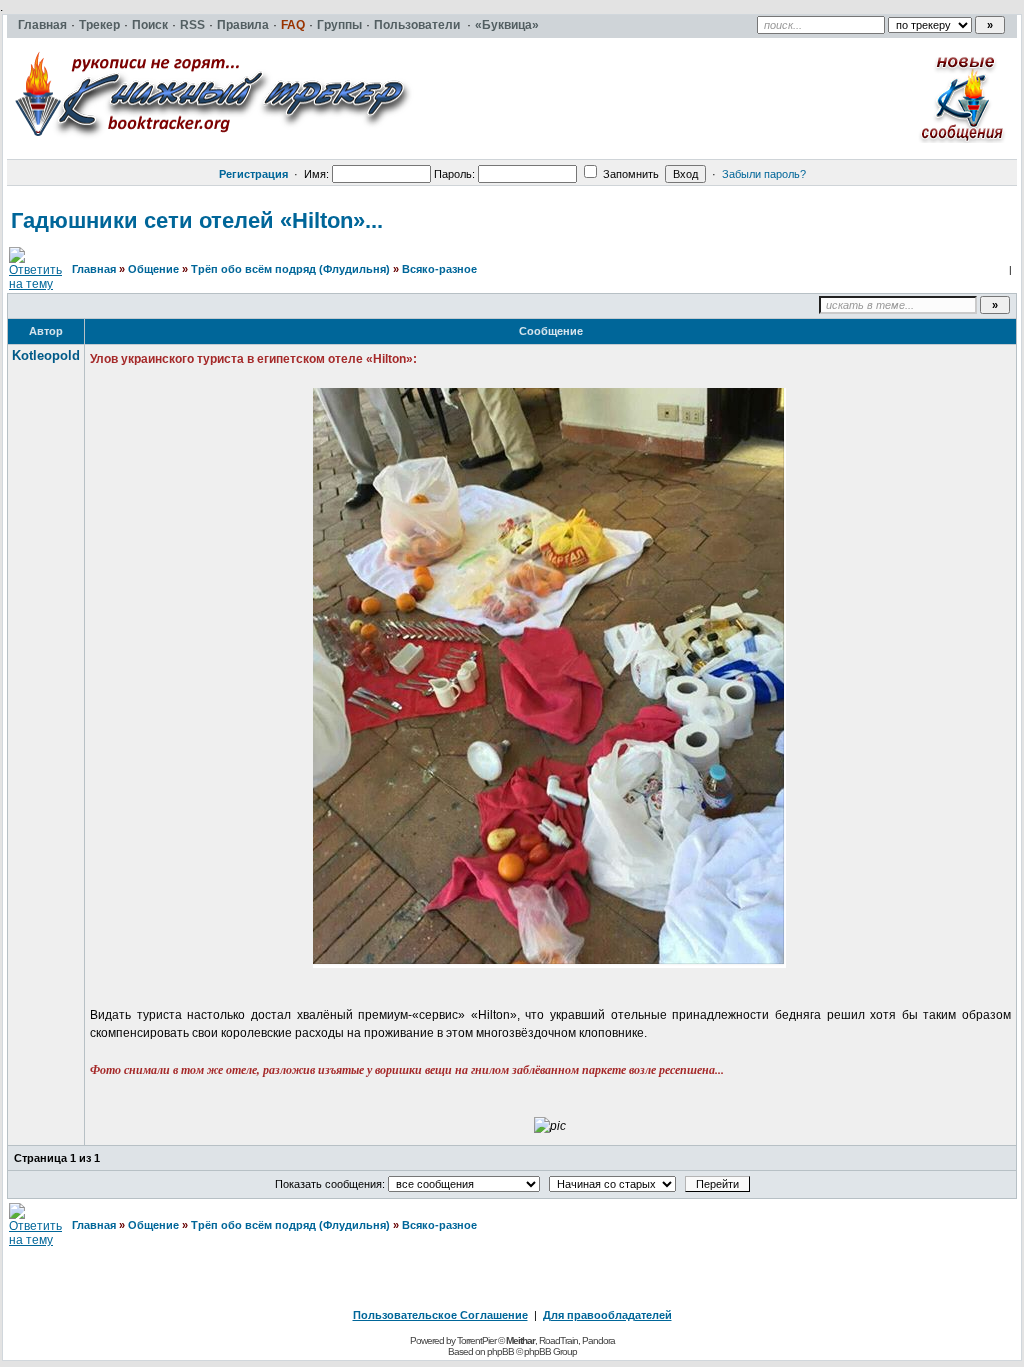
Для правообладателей (607, 1315)
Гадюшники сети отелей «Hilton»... (197, 220)
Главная (94, 269)
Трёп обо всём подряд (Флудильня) (290, 269)
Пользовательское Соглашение (440, 1315)
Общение (153, 269)
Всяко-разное (439, 269)
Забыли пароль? (764, 174)
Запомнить (629, 174)
